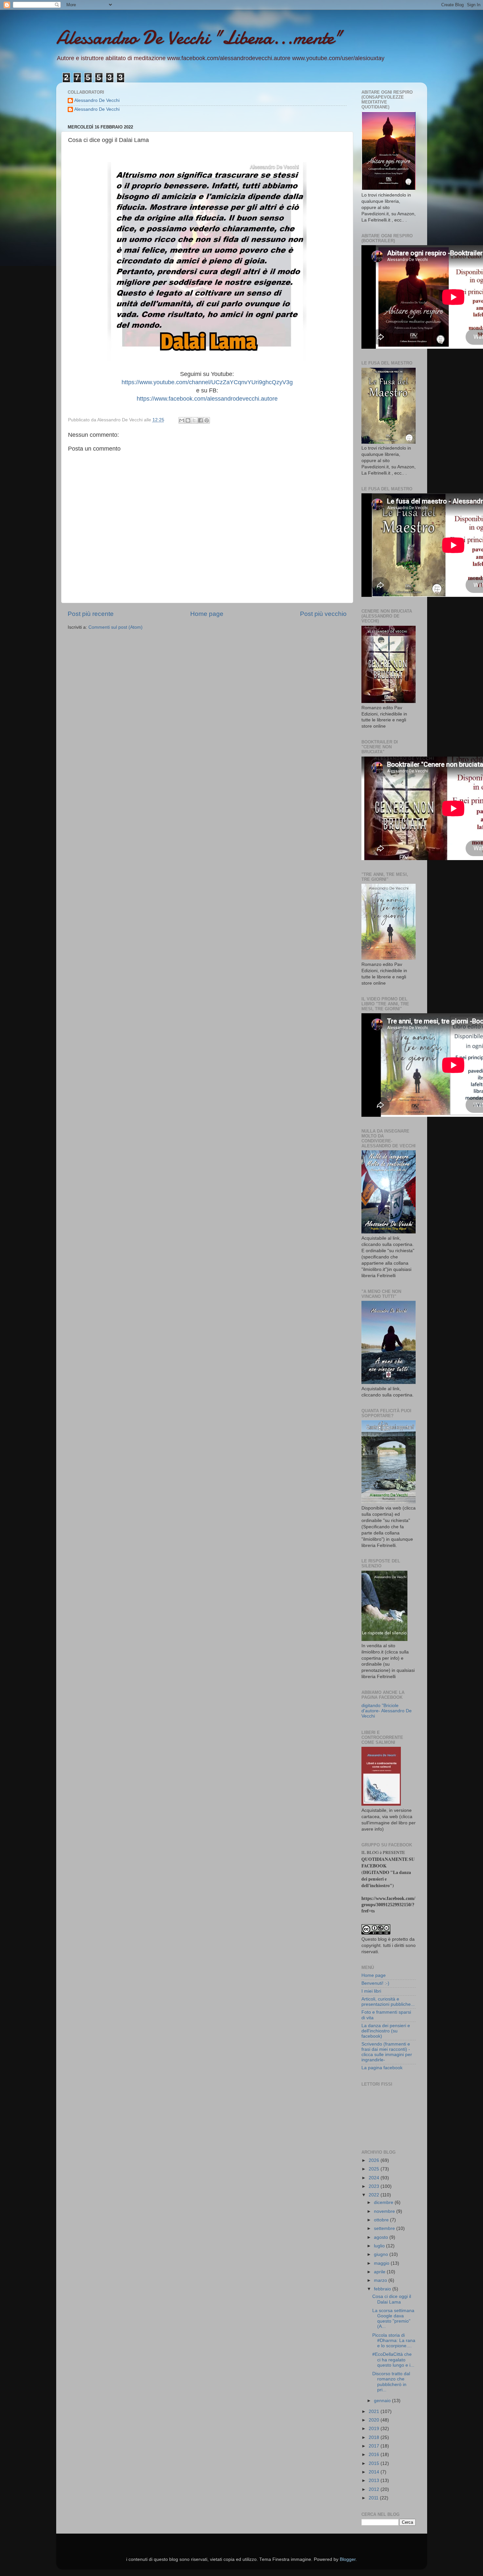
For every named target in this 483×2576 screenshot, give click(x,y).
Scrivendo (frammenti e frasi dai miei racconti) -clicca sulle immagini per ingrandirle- (387, 2052)
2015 (375, 2463)
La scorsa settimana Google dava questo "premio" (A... (393, 2319)
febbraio (383, 2289)
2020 (375, 2420)
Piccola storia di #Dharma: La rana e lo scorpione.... (394, 2341)
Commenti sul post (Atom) (115, 627)
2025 (375, 2169)
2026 (375, 2160)
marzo (381, 2280)
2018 (375, 2437)
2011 (374, 2498)
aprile (380, 2272)
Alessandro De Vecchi (97, 100)
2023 (375, 2186)
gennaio (383, 2401)
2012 (375, 2489)
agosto (382, 2237)
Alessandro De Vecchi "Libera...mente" (199, 37)
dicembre (384, 2202)
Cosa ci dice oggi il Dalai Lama (392, 2299)
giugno (382, 2254)
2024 (375, 2178)
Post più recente (91, 614)
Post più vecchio (323, 614)
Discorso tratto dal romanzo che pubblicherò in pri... (391, 2382)
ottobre (382, 2220)
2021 (375, 2412)
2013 (375, 2481)
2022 (375, 2195)
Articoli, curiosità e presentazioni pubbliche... (388, 2002)
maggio (382, 2263)
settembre (385, 2228)
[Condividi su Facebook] (200, 420)
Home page (207, 614)
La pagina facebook (382, 2068)
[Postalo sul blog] (188, 420)
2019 (375, 2429)
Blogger (348, 2559)
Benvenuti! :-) (375, 1983)
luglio (380, 2246)
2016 (375, 2455)
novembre (385, 2211)
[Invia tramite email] (182, 420)
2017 (375, 2446)
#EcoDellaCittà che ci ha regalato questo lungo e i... (393, 2360)
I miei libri (371, 1991)
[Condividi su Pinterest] (207, 420)
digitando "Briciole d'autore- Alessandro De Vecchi (387, 1711)
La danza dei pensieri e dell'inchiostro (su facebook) (386, 2031)
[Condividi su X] (194, 420)
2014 (375, 2472)
